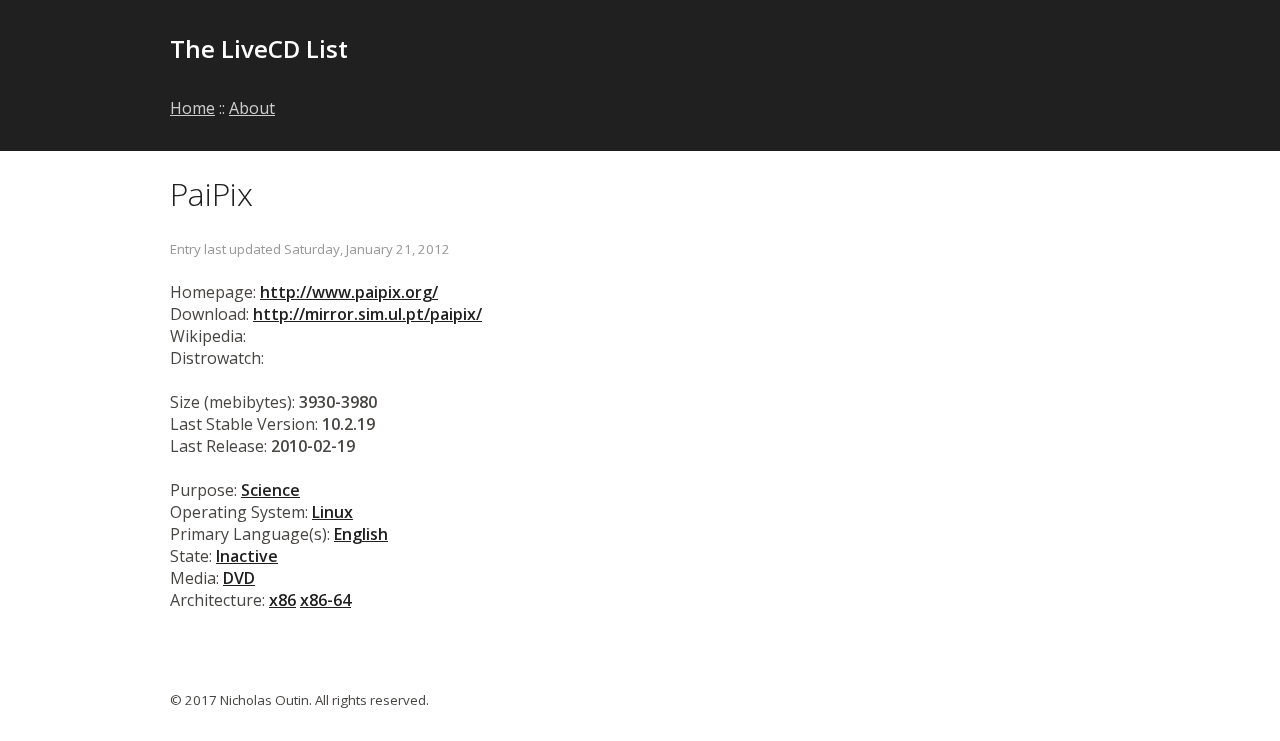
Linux (332, 512)
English (361, 534)
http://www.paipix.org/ (349, 292)
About (252, 108)
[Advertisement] (876, 62)
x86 (282, 600)
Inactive (247, 556)
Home (192, 108)
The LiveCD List (259, 48)
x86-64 (325, 600)
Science (270, 490)
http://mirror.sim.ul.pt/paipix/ (367, 314)
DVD (239, 578)
